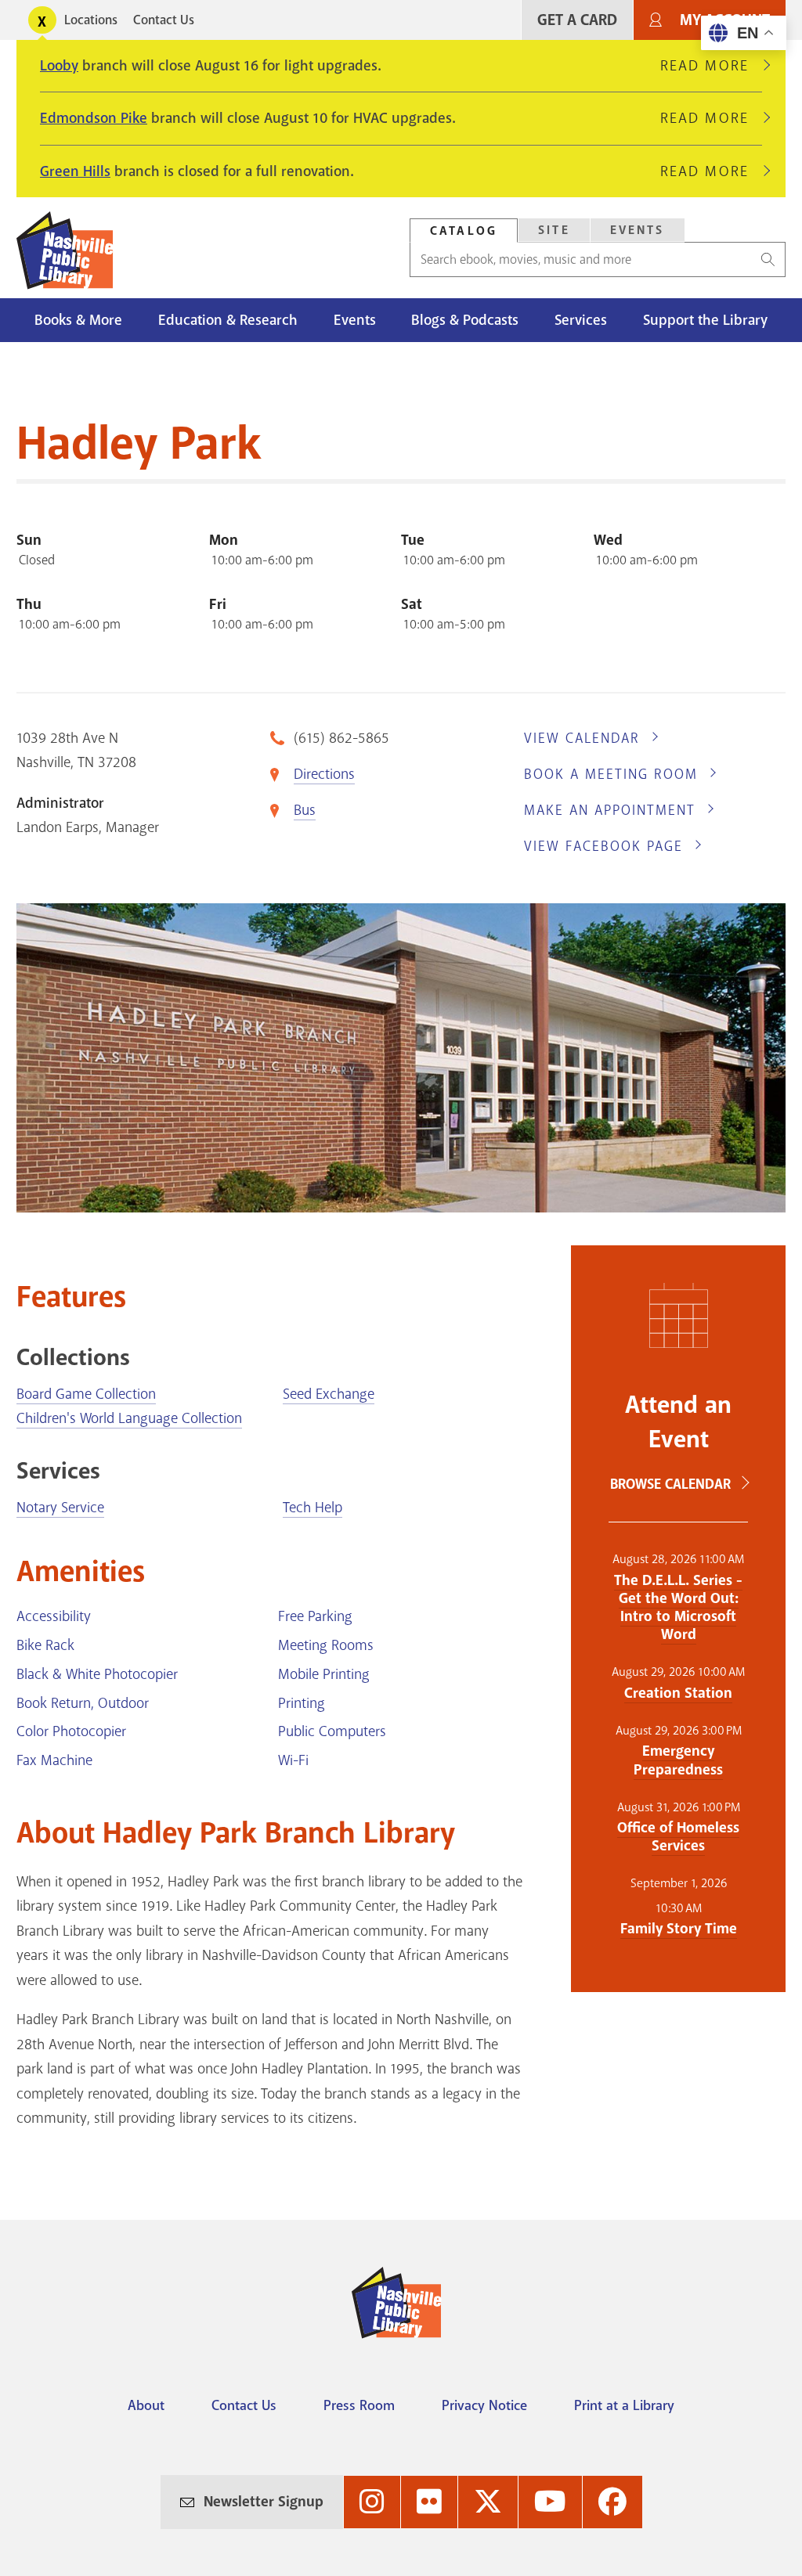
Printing (302, 1703)
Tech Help (312, 1508)
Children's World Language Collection (129, 1418)
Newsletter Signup (264, 2502)
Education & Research (228, 320)
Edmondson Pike (94, 118)
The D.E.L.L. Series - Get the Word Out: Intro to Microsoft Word (678, 1607)
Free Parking (315, 1616)
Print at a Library (624, 2405)
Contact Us (164, 20)
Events (638, 230)
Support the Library (705, 320)
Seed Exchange (329, 1394)
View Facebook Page (603, 846)
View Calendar (582, 738)
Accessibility (54, 1616)
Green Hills (75, 171)
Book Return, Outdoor (83, 1703)
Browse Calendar (670, 1484)
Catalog (464, 231)
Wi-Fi (293, 1760)
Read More (711, 66)
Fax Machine (54, 1760)
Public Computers (332, 1731)
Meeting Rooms (326, 1645)
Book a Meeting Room (611, 774)
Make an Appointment (610, 810)
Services (581, 320)
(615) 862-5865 (341, 738)
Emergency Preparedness (678, 1760)
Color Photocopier (71, 1731)
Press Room (359, 2405)
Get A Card (577, 20)
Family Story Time (679, 1929)
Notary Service (60, 1508)
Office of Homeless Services (678, 1837)
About (146, 2405)
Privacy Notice (484, 2405)
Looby (59, 66)
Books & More (78, 320)
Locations (91, 20)
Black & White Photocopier (97, 1674)
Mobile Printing (324, 1674)
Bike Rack (45, 1645)
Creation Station (678, 1693)
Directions (324, 774)
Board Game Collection (86, 1394)
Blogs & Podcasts (465, 320)
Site (554, 230)
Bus (305, 810)
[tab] (464, 231)
